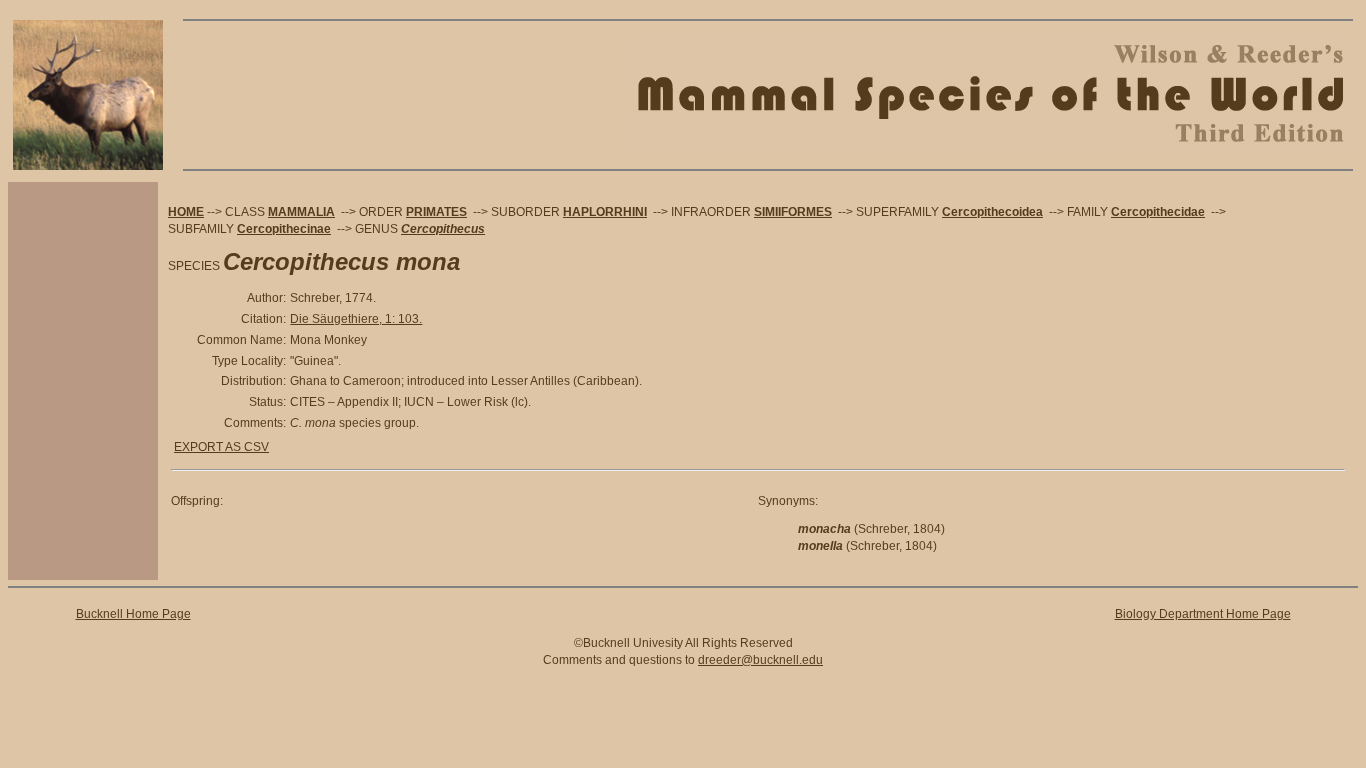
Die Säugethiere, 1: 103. (356, 319)
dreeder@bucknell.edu (760, 660)
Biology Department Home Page (1203, 614)
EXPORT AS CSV (221, 447)
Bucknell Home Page (133, 614)
